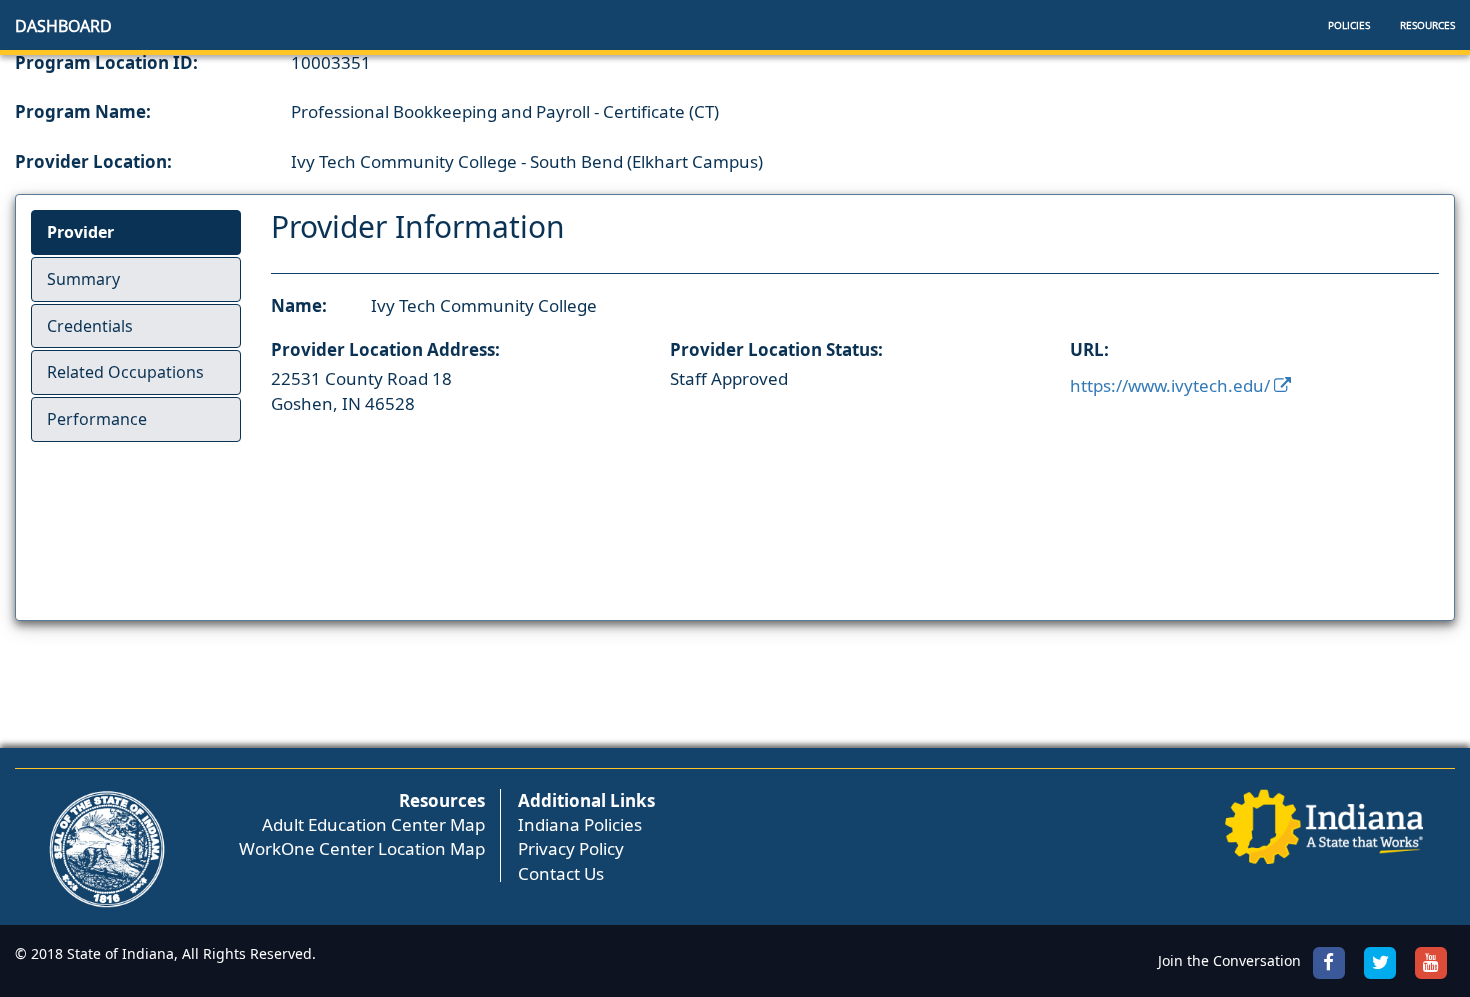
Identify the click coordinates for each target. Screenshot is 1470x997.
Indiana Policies (580, 824)
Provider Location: (93, 161)
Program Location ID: (106, 62)
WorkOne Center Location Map (362, 848)
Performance (97, 419)
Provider (80, 232)
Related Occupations (125, 372)
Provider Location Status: (776, 349)
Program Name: (83, 111)
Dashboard (63, 26)
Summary (83, 279)
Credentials (90, 326)
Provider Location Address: (385, 349)
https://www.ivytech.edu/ (1172, 385)
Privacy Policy (571, 848)
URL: (1089, 349)
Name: (299, 305)
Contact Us (561, 873)
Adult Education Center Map (373, 824)
